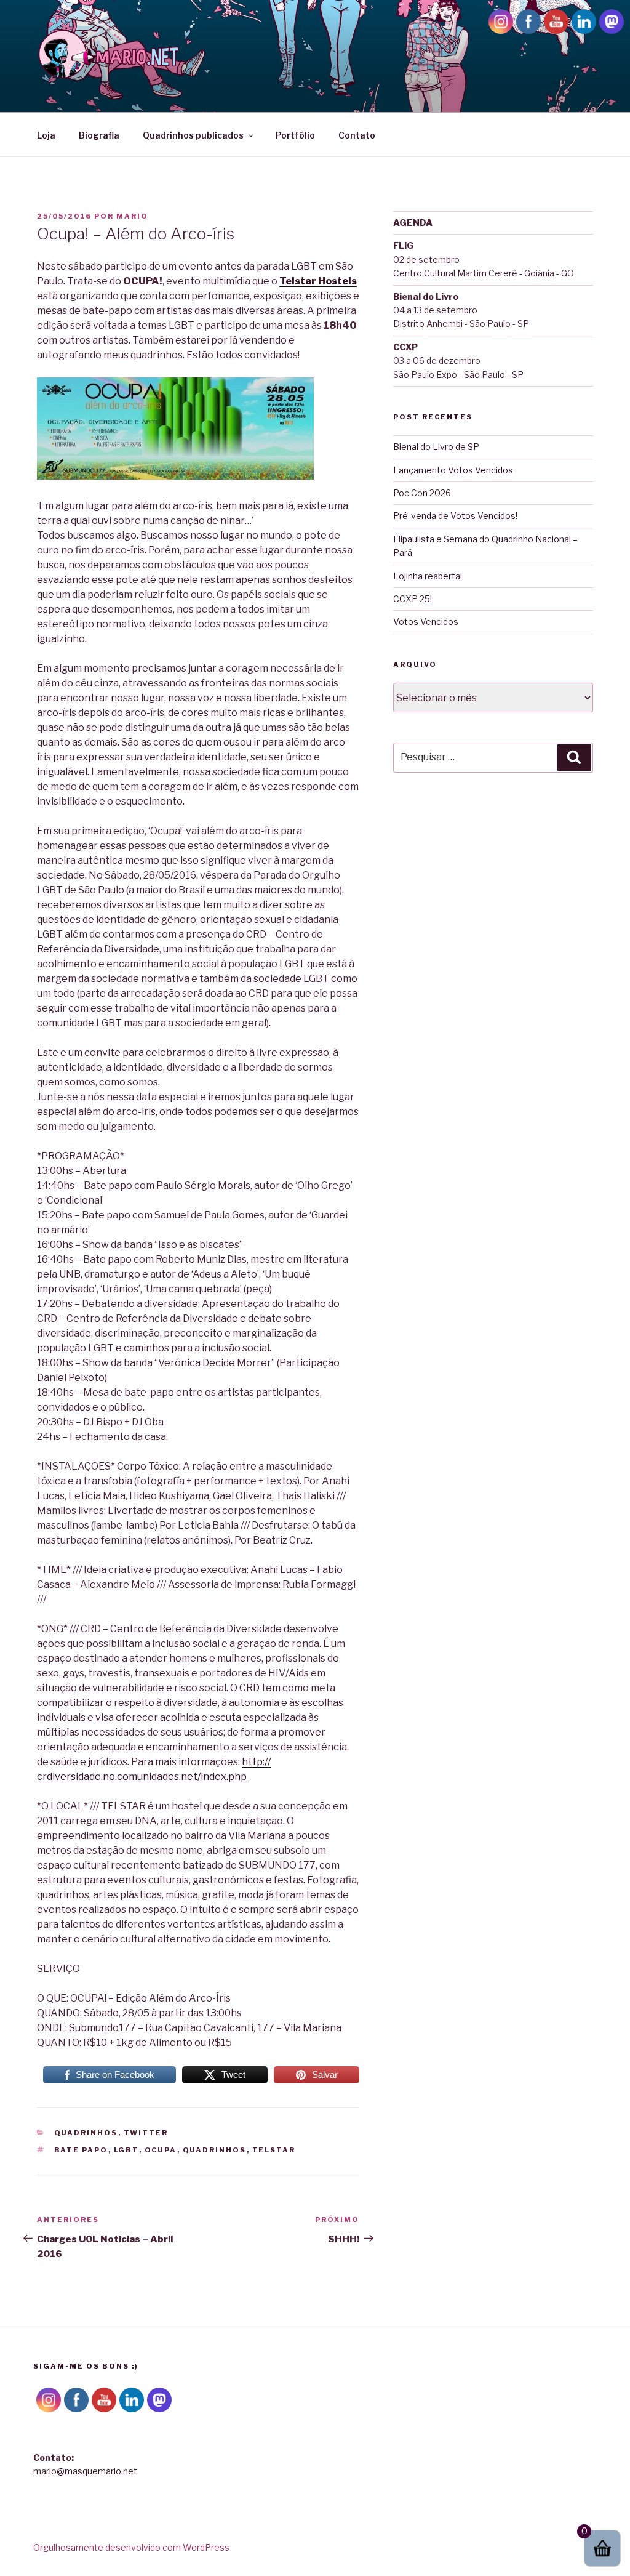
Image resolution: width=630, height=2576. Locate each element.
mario (132, 216)
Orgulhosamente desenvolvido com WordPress (131, 2547)
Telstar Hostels (318, 281)
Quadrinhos (86, 2133)
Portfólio (295, 135)
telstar (274, 2150)
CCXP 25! (413, 599)
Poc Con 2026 (422, 493)
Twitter (146, 2133)
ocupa (161, 2150)
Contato (357, 135)
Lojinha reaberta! (428, 576)
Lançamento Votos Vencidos (453, 470)
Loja (46, 135)
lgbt (126, 2150)
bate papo (81, 2150)
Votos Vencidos (426, 622)
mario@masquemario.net (85, 2471)
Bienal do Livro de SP (436, 447)
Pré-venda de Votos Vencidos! (455, 516)
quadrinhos (215, 2150)
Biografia (99, 135)
